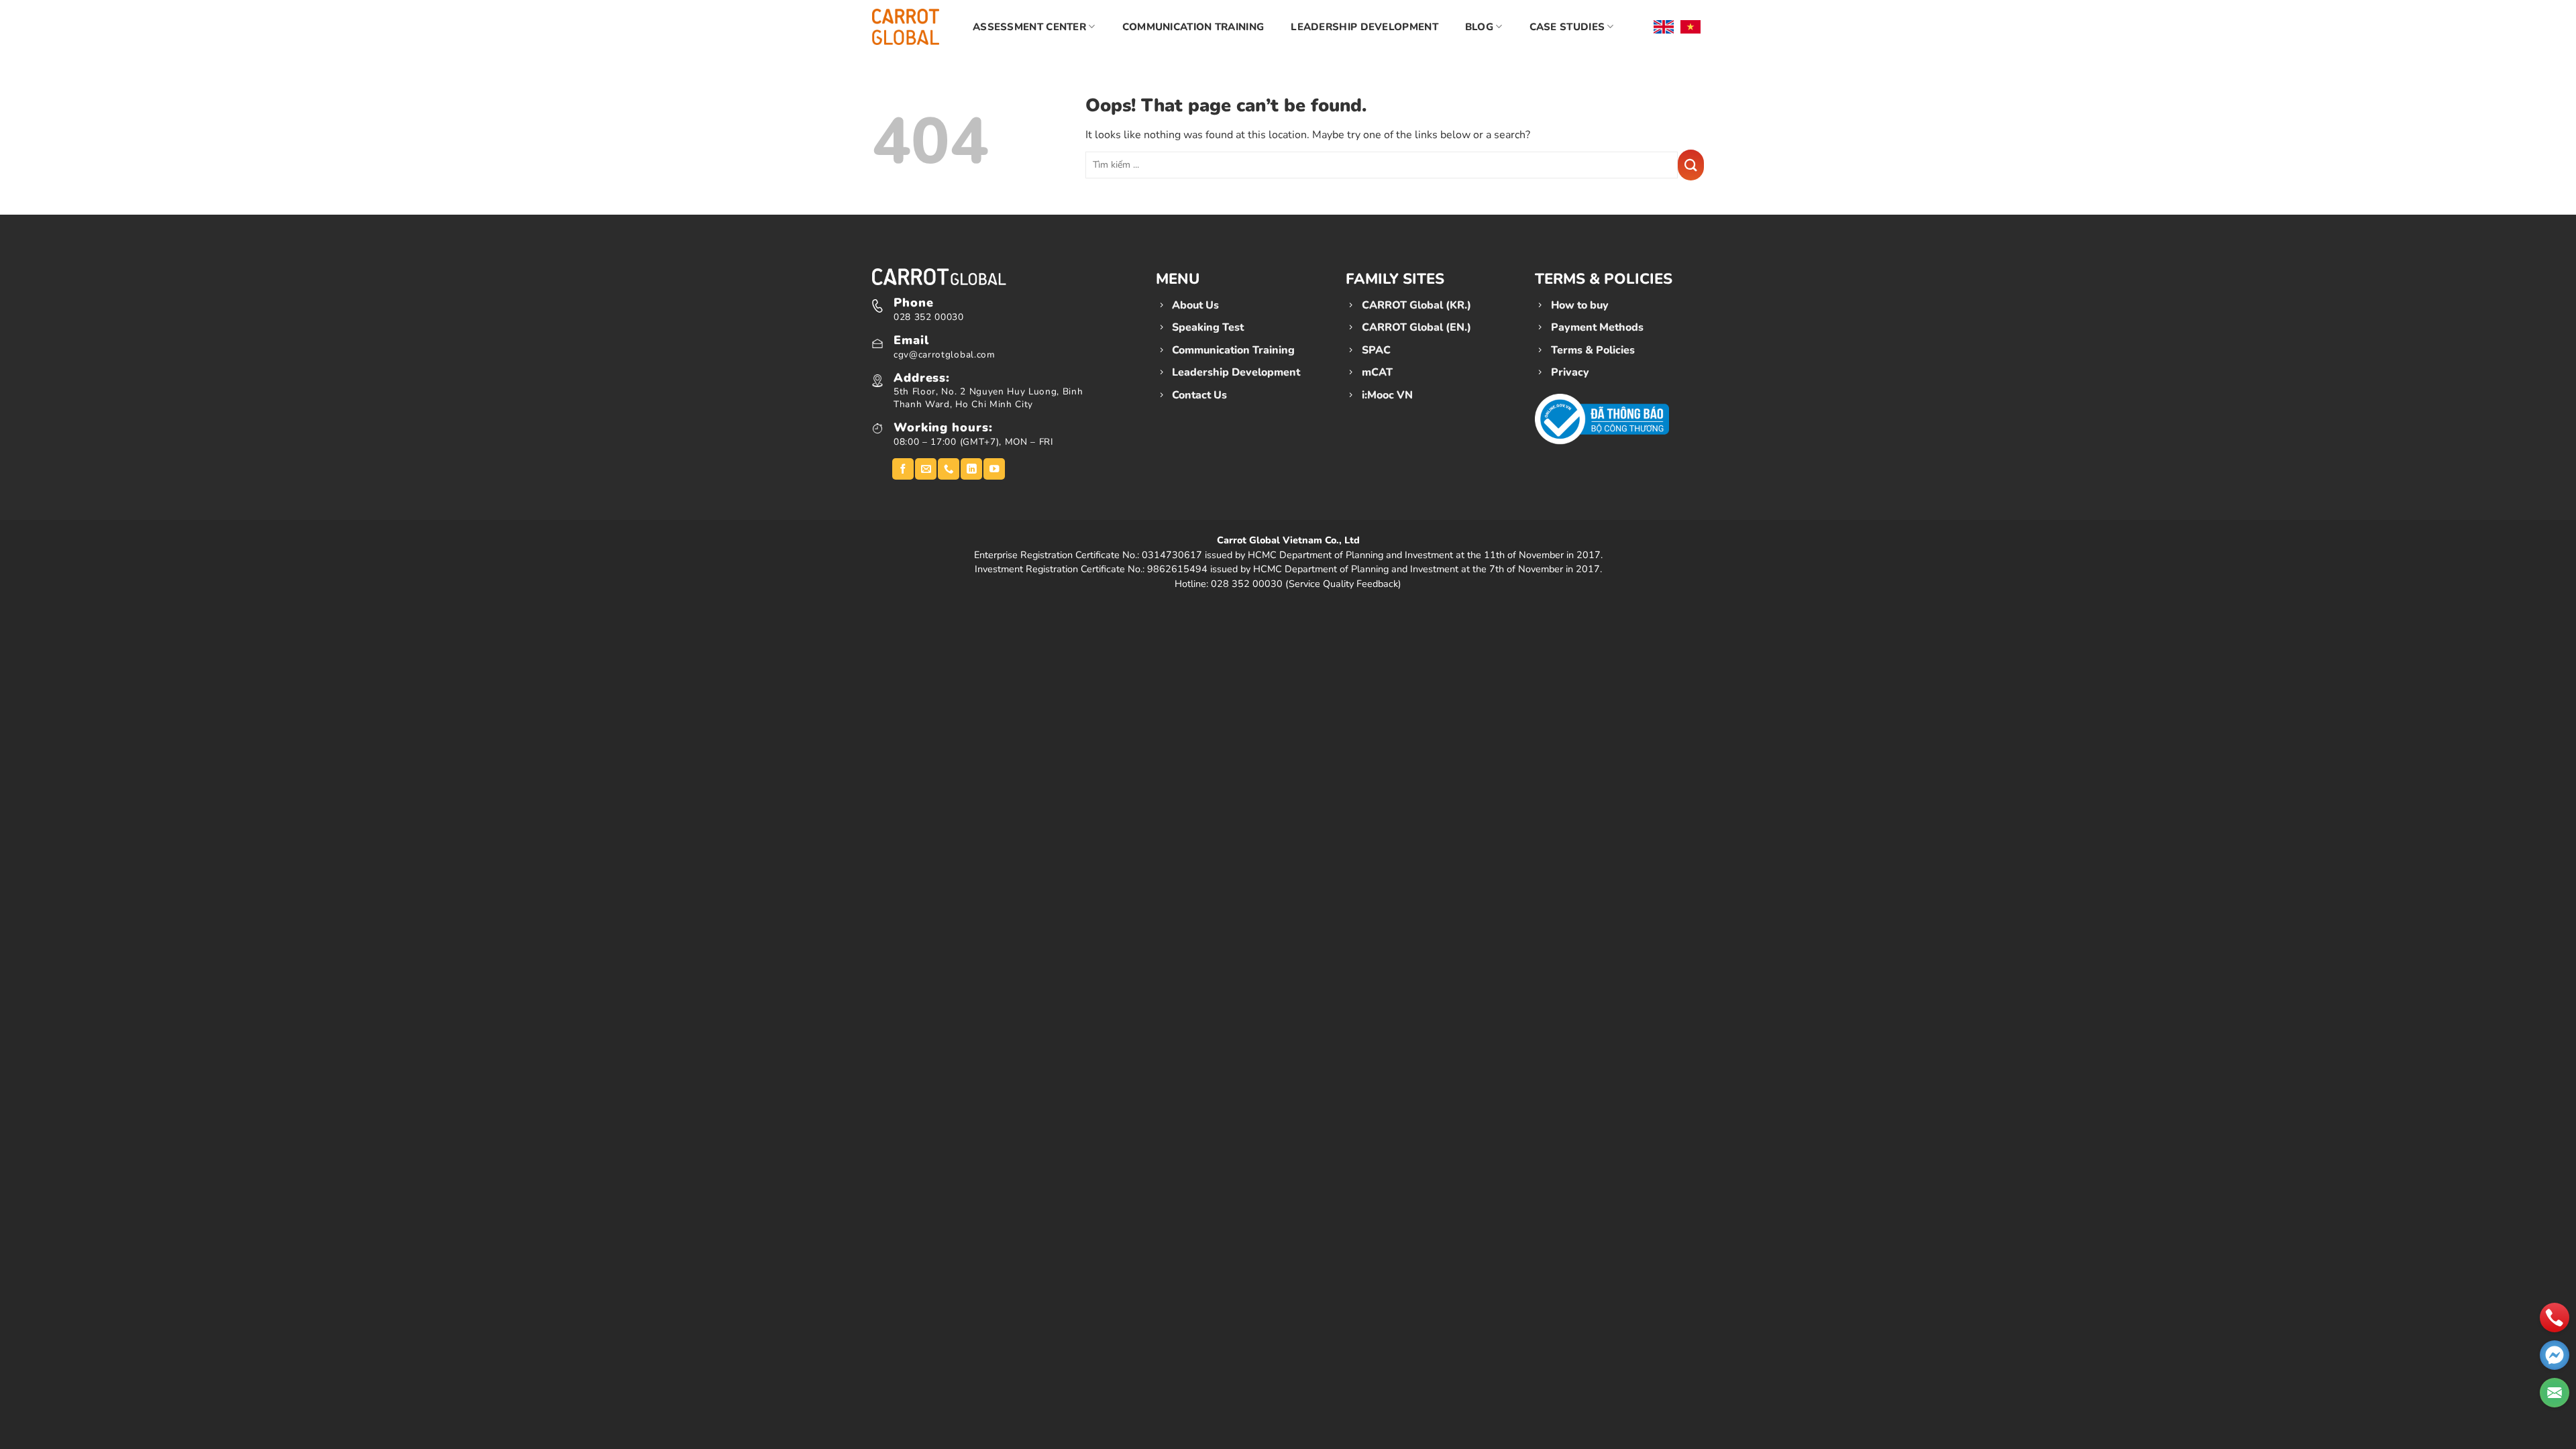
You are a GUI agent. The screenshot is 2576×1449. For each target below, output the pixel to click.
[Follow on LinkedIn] (971, 469)
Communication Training (1193, 27)
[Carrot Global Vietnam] (906, 26)
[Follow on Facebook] (903, 469)
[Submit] (1691, 165)
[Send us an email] (926, 469)
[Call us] (949, 469)
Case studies (1567, 27)
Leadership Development (1364, 27)
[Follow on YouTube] (994, 469)
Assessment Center (1029, 27)
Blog (1479, 27)
